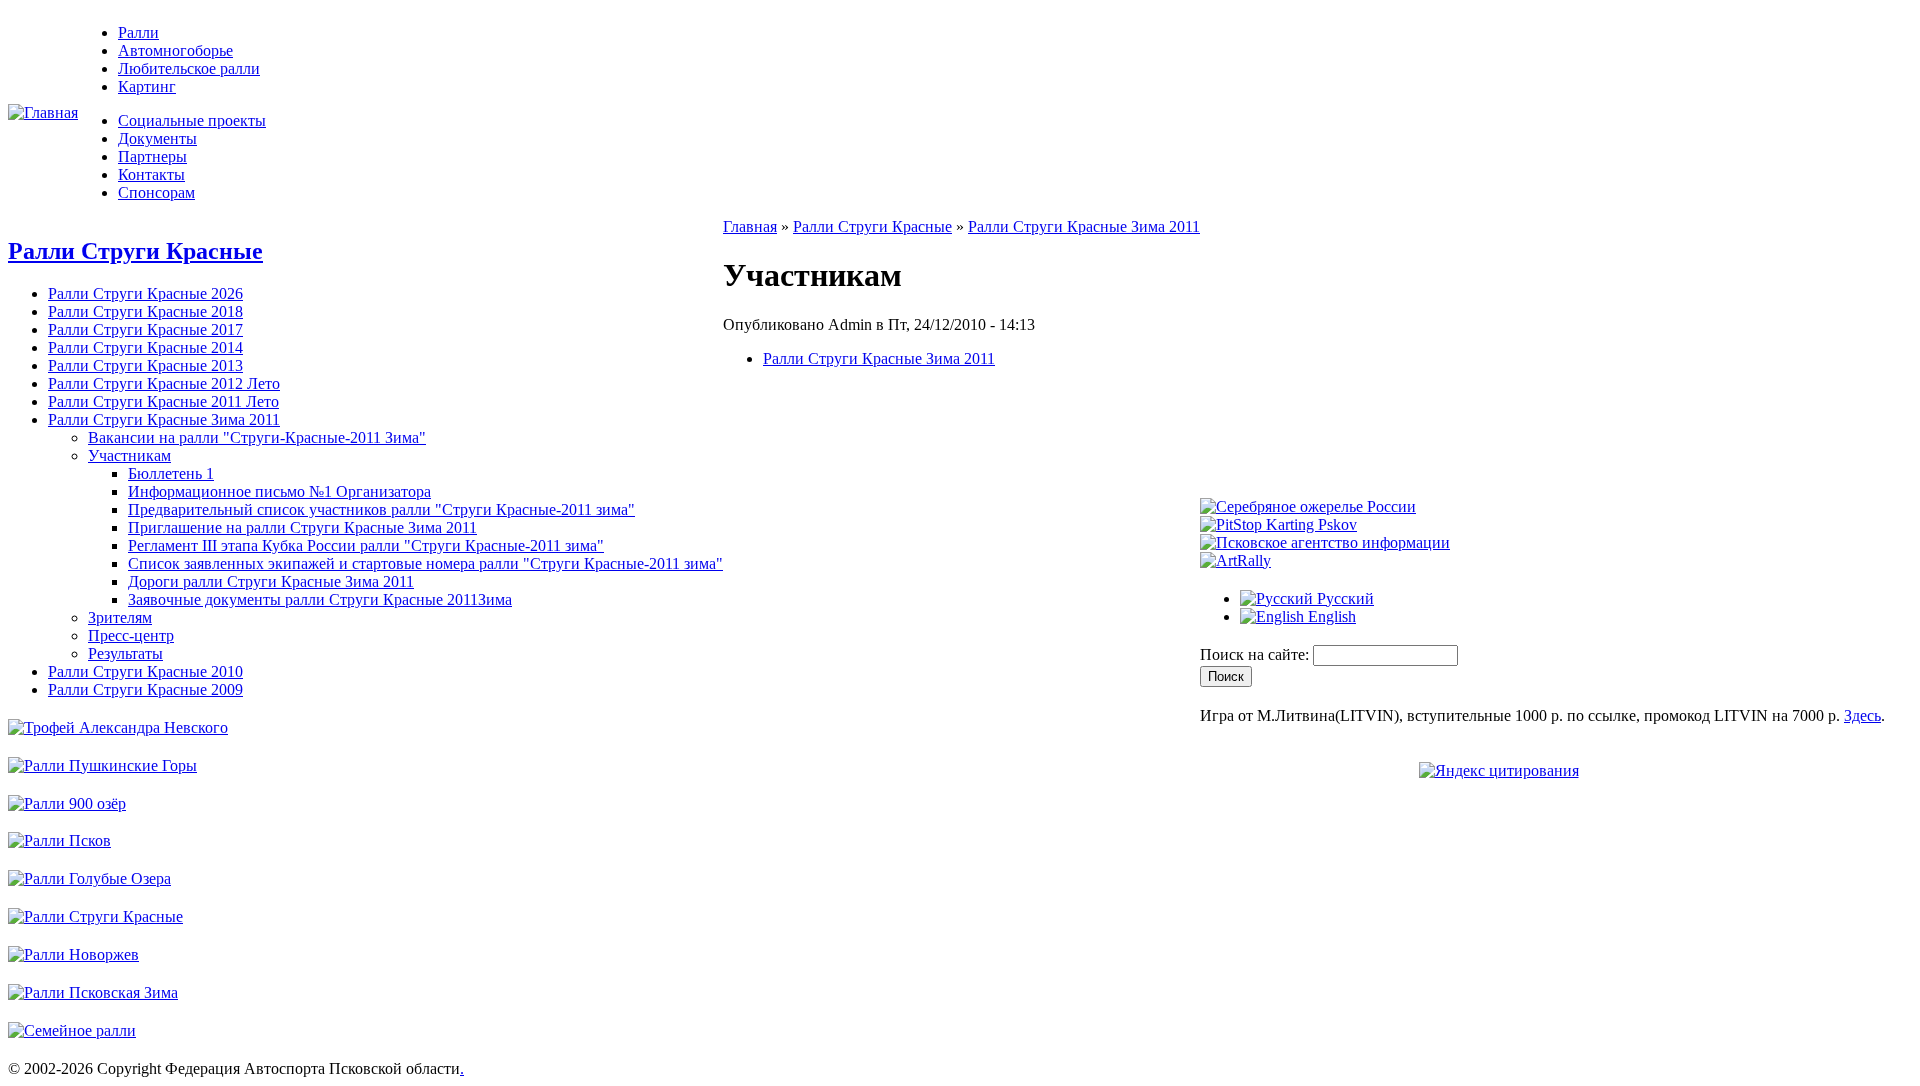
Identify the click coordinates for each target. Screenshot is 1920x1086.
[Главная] (43, 112)
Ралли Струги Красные (135, 251)
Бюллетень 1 (171, 473)
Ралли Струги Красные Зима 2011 (164, 419)
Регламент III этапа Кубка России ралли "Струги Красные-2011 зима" (366, 545)
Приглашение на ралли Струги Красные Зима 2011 (302, 527)
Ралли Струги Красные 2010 (145, 671)
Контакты (151, 174)
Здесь (1862, 715)
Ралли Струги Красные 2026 (145, 293)
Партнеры (152, 156)
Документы (157, 138)
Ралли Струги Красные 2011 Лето (163, 401)
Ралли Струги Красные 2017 (145, 329)
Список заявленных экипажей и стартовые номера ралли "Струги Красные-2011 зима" (425, 563)
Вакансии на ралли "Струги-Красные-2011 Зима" (257, 437)
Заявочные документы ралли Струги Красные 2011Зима (320, 599)
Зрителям (120, 617)
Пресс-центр (131, 635)
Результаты (125, 653)
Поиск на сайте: (1256, 654)
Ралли (138, 32)
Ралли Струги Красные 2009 (145, 689)
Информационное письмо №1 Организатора (279, 491)
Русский (1343, 598)
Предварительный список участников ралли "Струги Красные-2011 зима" (381, 509)
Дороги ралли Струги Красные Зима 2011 (271, 581)
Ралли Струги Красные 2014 (145, 347)
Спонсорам (156, 192)
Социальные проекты (192, 120)
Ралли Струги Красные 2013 (145, 365)
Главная (750, 226)
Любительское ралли (189, 68)
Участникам (129, 455)
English (1330, 616)
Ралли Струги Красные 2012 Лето (164, 383)
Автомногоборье (175, 50)
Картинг (147, 86)
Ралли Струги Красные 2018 (145, 311)
